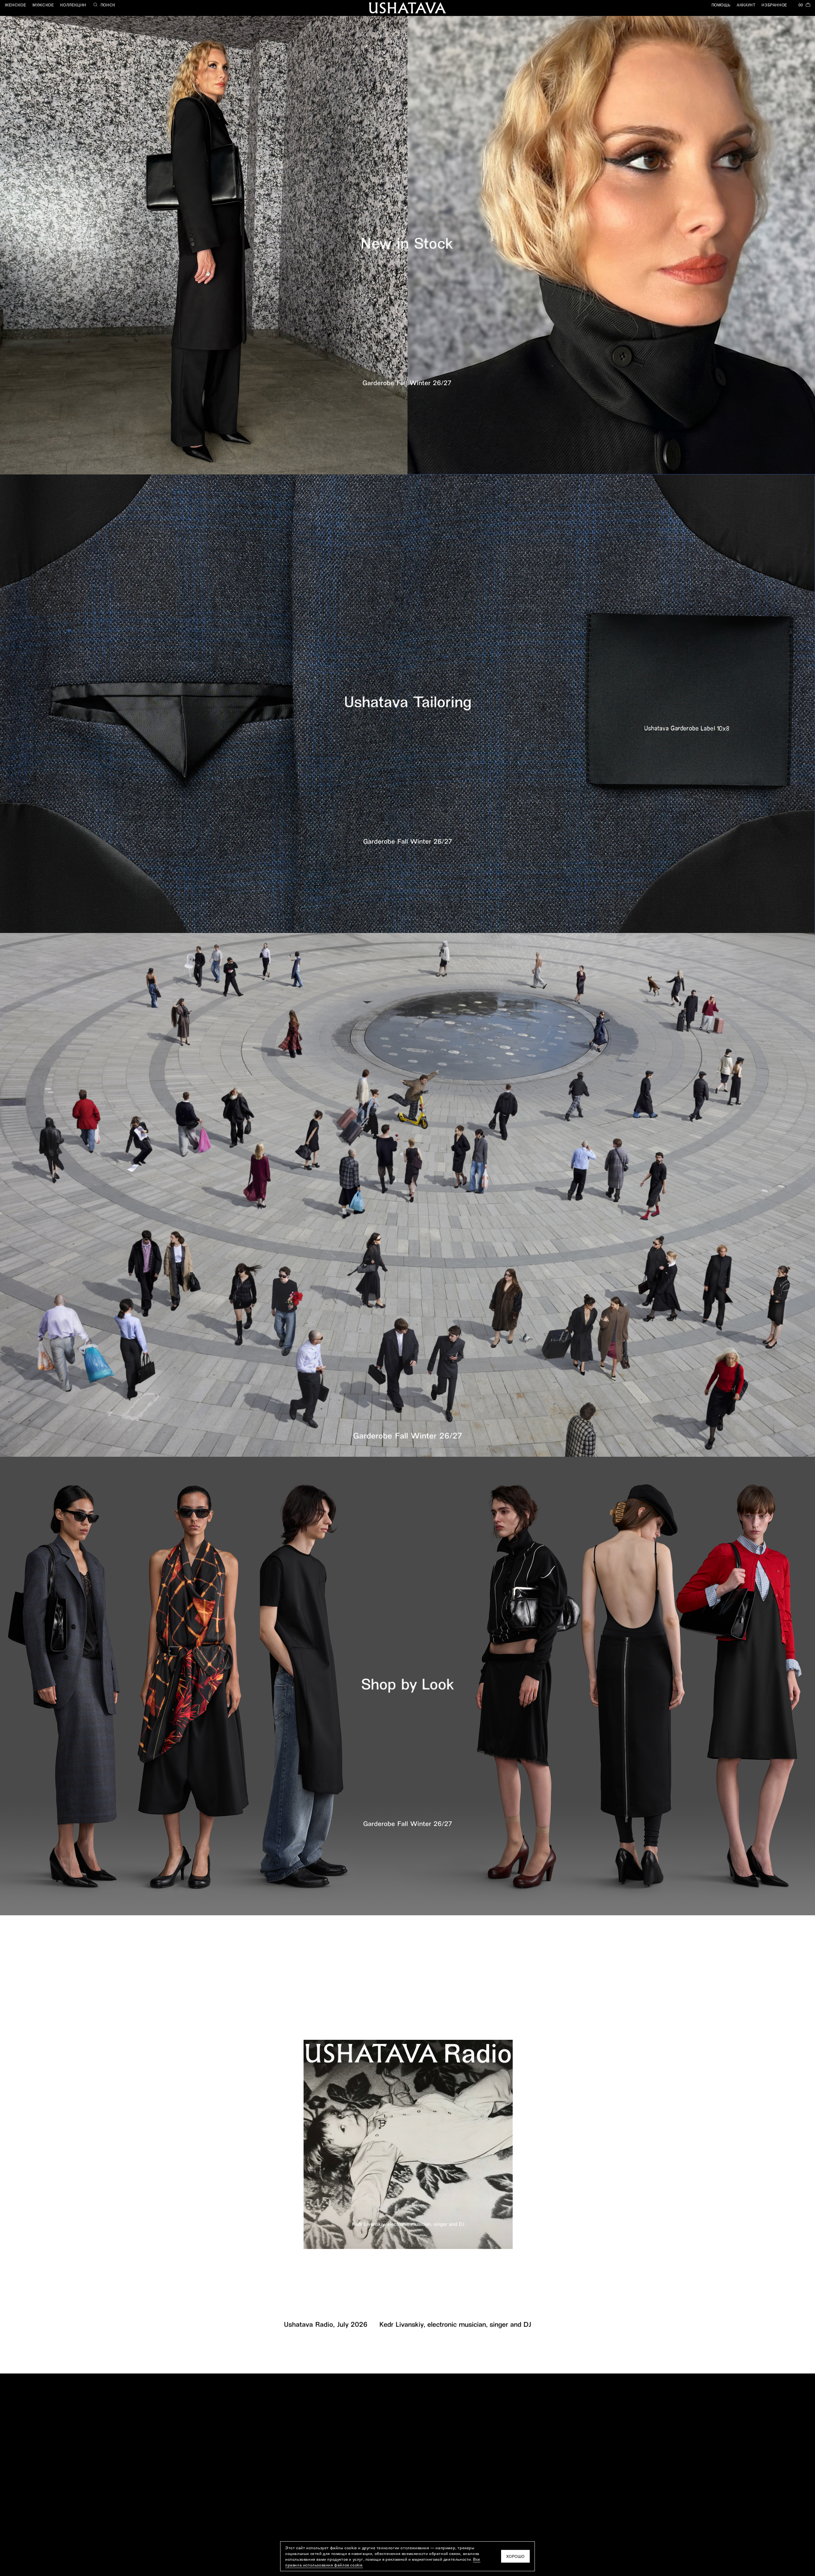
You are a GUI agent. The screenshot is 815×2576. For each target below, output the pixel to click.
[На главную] (407, 8)
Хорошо (515, 2556)
